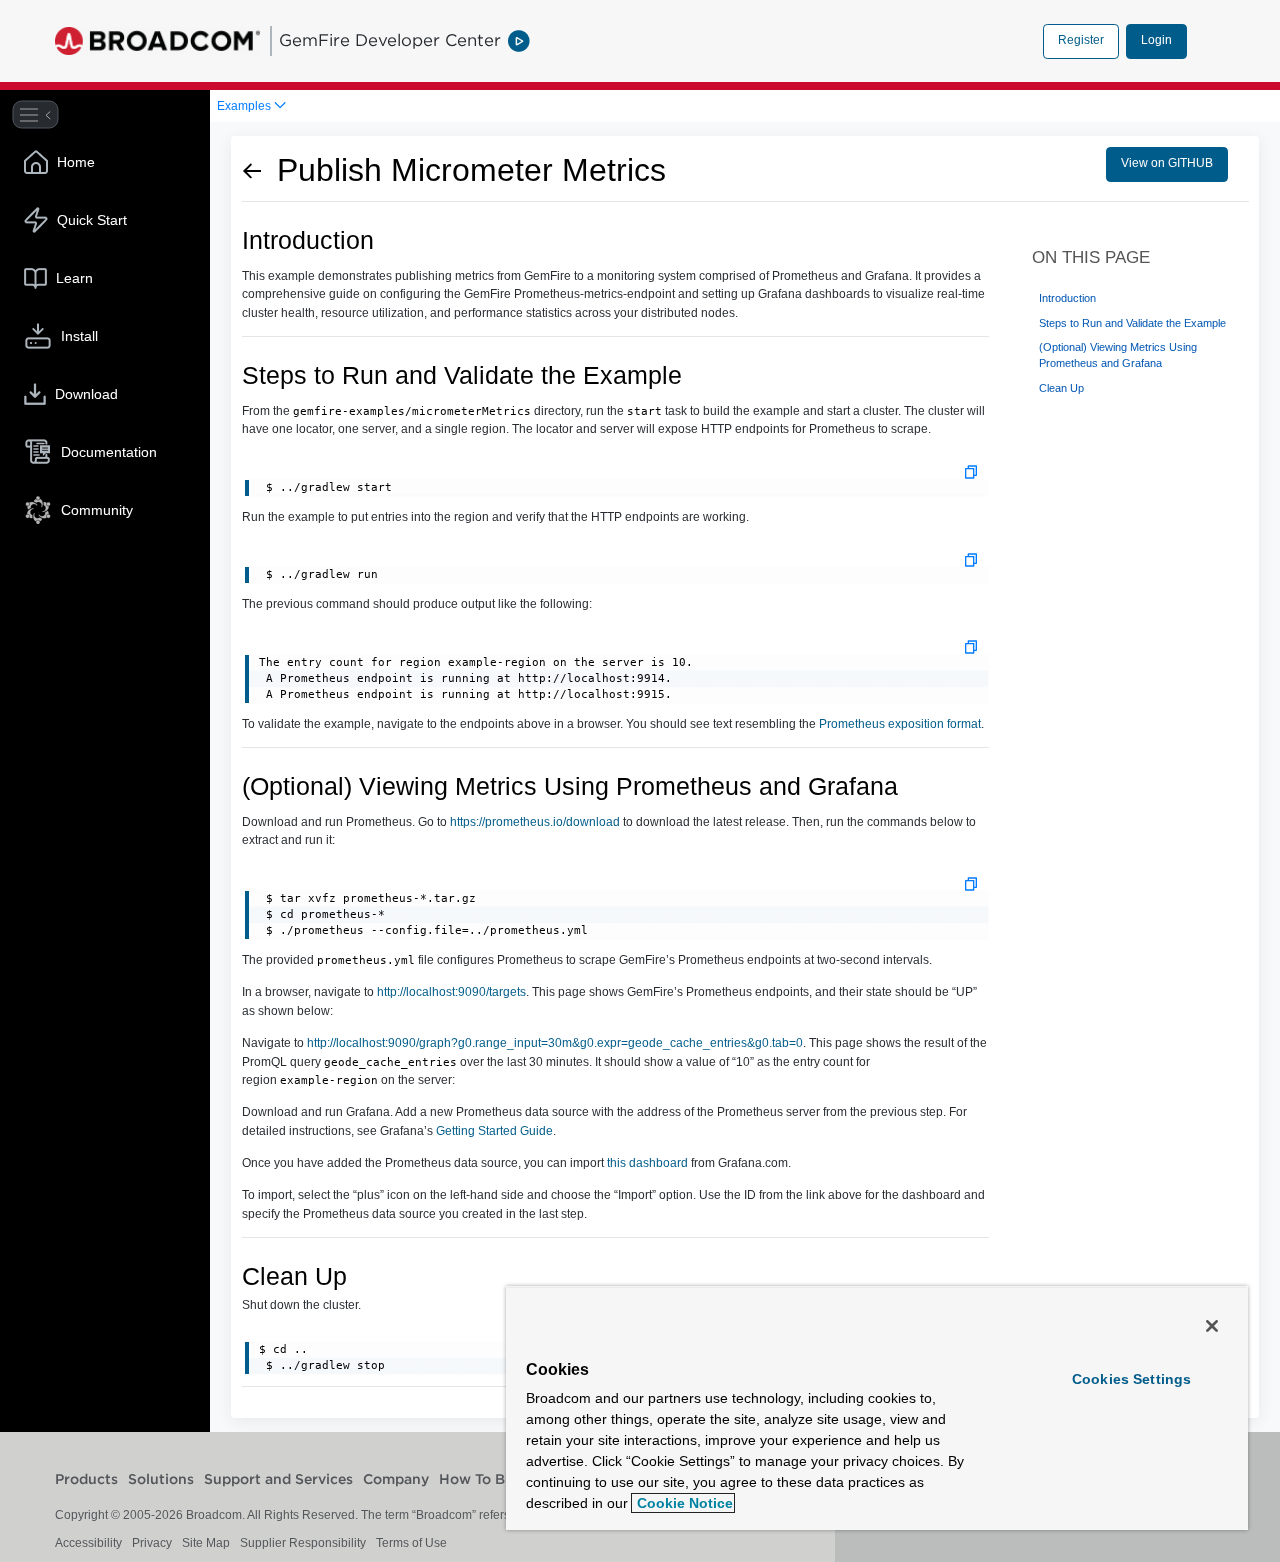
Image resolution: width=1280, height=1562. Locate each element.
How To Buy (480, 1480)
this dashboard (647, 1163)
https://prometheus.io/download (535, 822)
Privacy (152, 1543)
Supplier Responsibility (303, 1543)
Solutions (161, 1480)
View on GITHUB (1167, 163)
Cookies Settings (1131, 1379)
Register (1081, 40)
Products (86, 1480)
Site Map (206, 1543)
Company (396, 1480)
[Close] (1212, 1326)
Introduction (1067, 298)
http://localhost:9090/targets (451, 992)
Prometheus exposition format (900, 724)
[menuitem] (251, 106)
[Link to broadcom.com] (157, 41)
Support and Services (278, 1480)
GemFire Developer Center (390, 40)
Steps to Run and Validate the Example (1132, 323)
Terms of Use (411, 1543)
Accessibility (88, 1543)
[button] (971, 472)
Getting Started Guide (494, 1131)
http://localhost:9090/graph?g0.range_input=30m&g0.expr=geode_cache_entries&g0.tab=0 (555, 1043)
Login (1156, 40)
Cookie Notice (683, 1503)
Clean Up (1061, 388)
